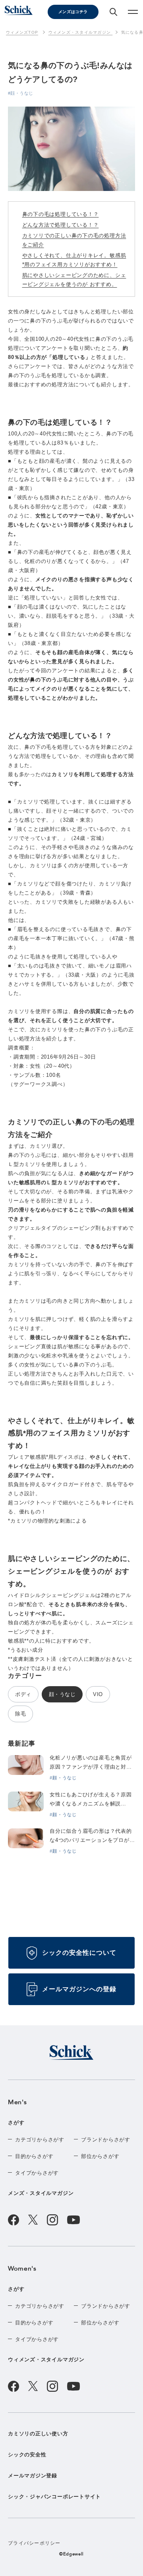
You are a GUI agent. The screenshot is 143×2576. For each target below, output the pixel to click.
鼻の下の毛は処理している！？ (61, 214)
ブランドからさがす (106, 2140)
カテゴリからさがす (40, 2140)
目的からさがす (34, 2156)
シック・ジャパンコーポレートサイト (54, 2497)
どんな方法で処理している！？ (61, 225)
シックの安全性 (27, 2455)
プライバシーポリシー (34, 2543)
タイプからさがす (37, 2173)
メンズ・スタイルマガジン (41, 2193)
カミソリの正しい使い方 (38, 2434)
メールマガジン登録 (33, 2476)
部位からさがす (100, 2156)
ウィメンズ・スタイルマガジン (46, 2359)
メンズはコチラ (73, 12)
